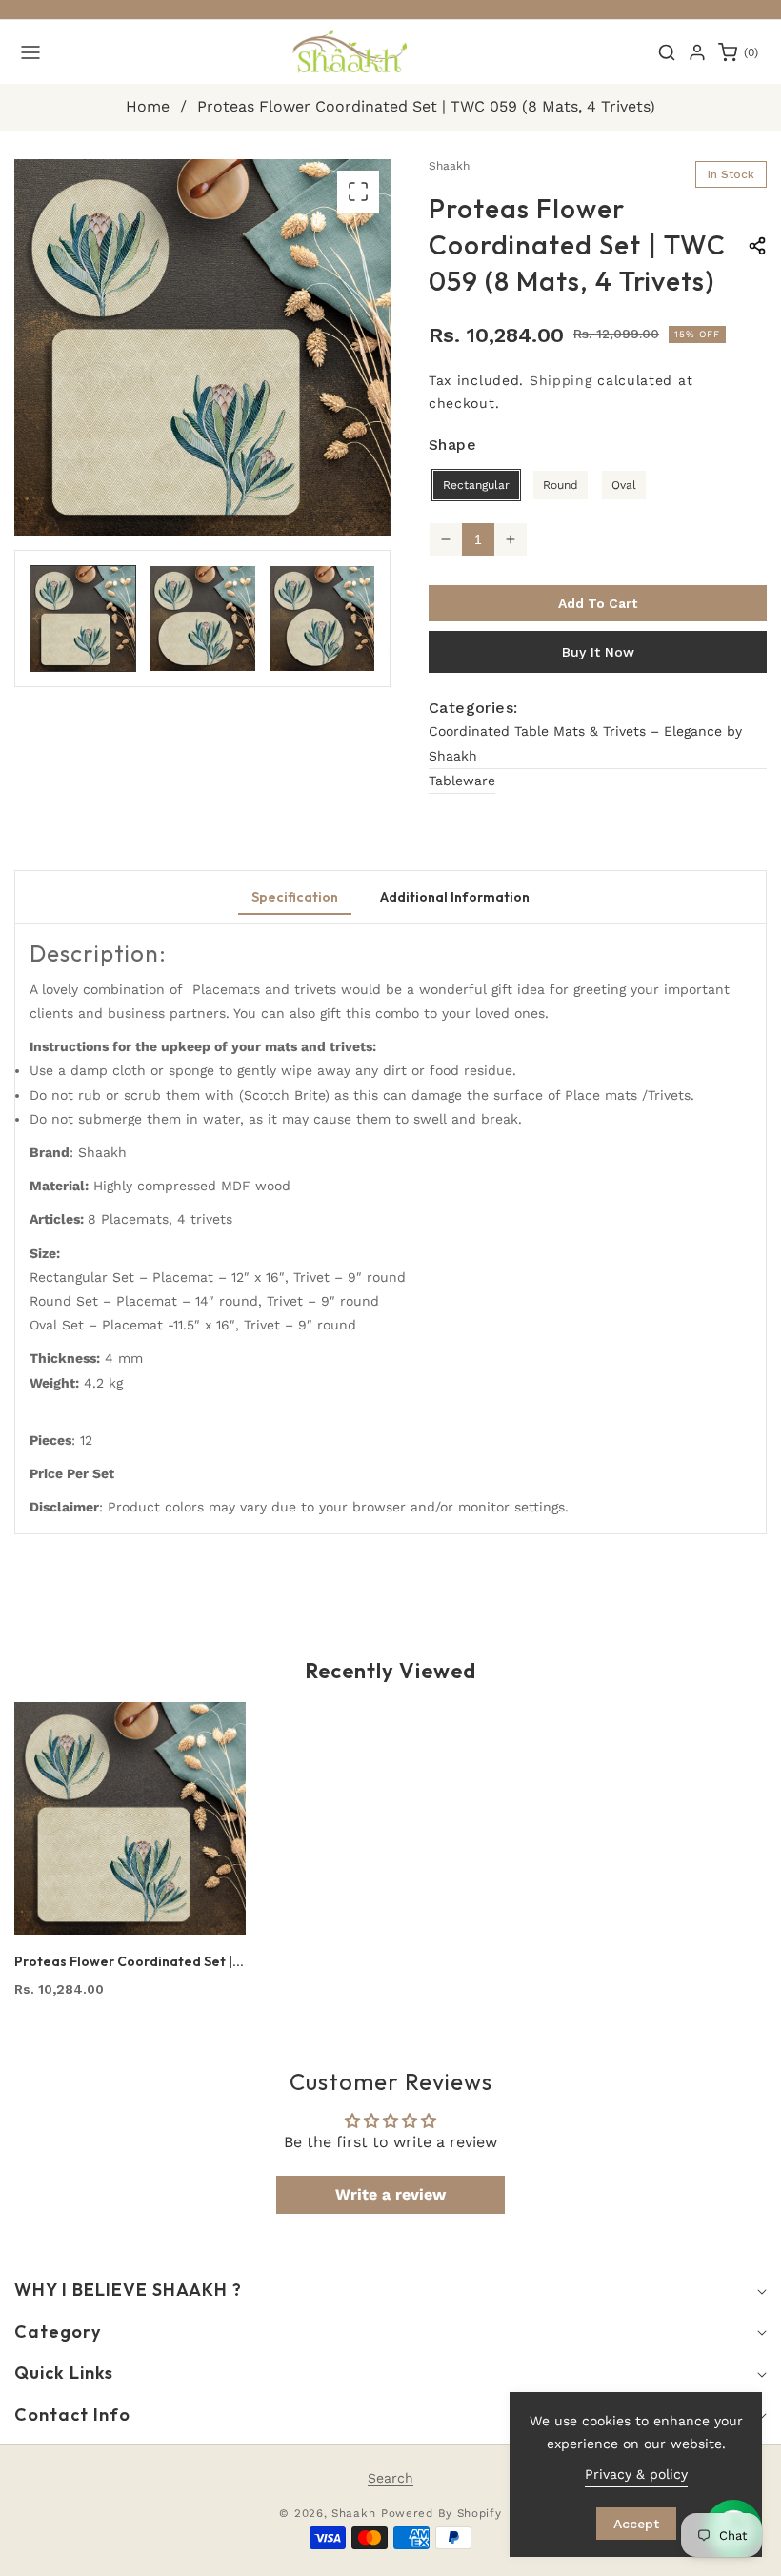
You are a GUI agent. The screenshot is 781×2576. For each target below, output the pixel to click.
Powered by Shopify (441, 2513)
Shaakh (353, 2513)
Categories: (473, 708)
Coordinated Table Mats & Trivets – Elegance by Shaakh (585, 743)
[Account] (697, 52)
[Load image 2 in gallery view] (202, 619)
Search (390, 2478)
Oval (624, 485)
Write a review (390, 2194)
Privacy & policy (636, 2474)
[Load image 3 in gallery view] (322, 619)
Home (148, 106)
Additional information (455, 897)
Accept (636, 2524)
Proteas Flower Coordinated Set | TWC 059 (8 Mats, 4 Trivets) (123, 1961)
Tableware (462, 781)
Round (561, 485)
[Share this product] (757, 246)
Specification (295, 897)
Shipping (561, 380)
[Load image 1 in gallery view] (83, 619)
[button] (30, 52)
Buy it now (598, 652)
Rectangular (476, 485)
